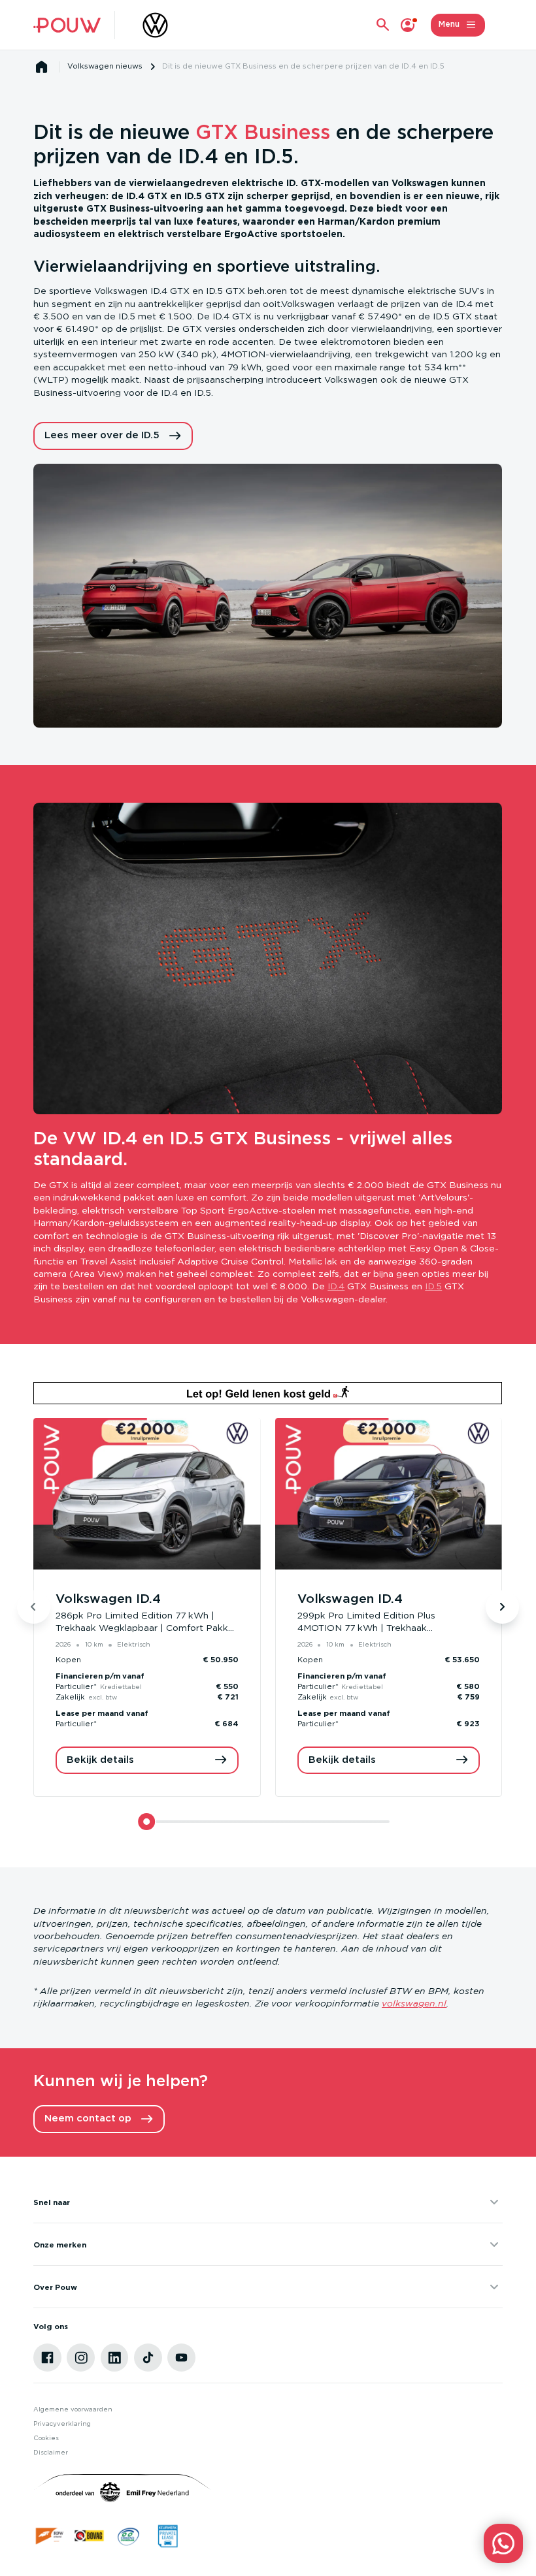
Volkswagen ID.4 (108, 1599)
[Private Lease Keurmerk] (168, 2536)
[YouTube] (181, 2358)
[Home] (67, 25)
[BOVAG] (89, 2536)
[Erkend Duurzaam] (128, 2536)
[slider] (146, 1822)
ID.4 (336, 1287)
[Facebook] (47, 2358)
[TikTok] (148, 2358)
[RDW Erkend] (50, 2536)
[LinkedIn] (115, 2358)
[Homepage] (42, 67)
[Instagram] (81, 2358)
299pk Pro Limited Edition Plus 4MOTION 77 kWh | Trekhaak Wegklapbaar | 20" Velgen (366, 1629)
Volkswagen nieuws (105, 66)
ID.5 (433, 1287)
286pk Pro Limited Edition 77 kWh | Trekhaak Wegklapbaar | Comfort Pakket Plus (147, 1629)
